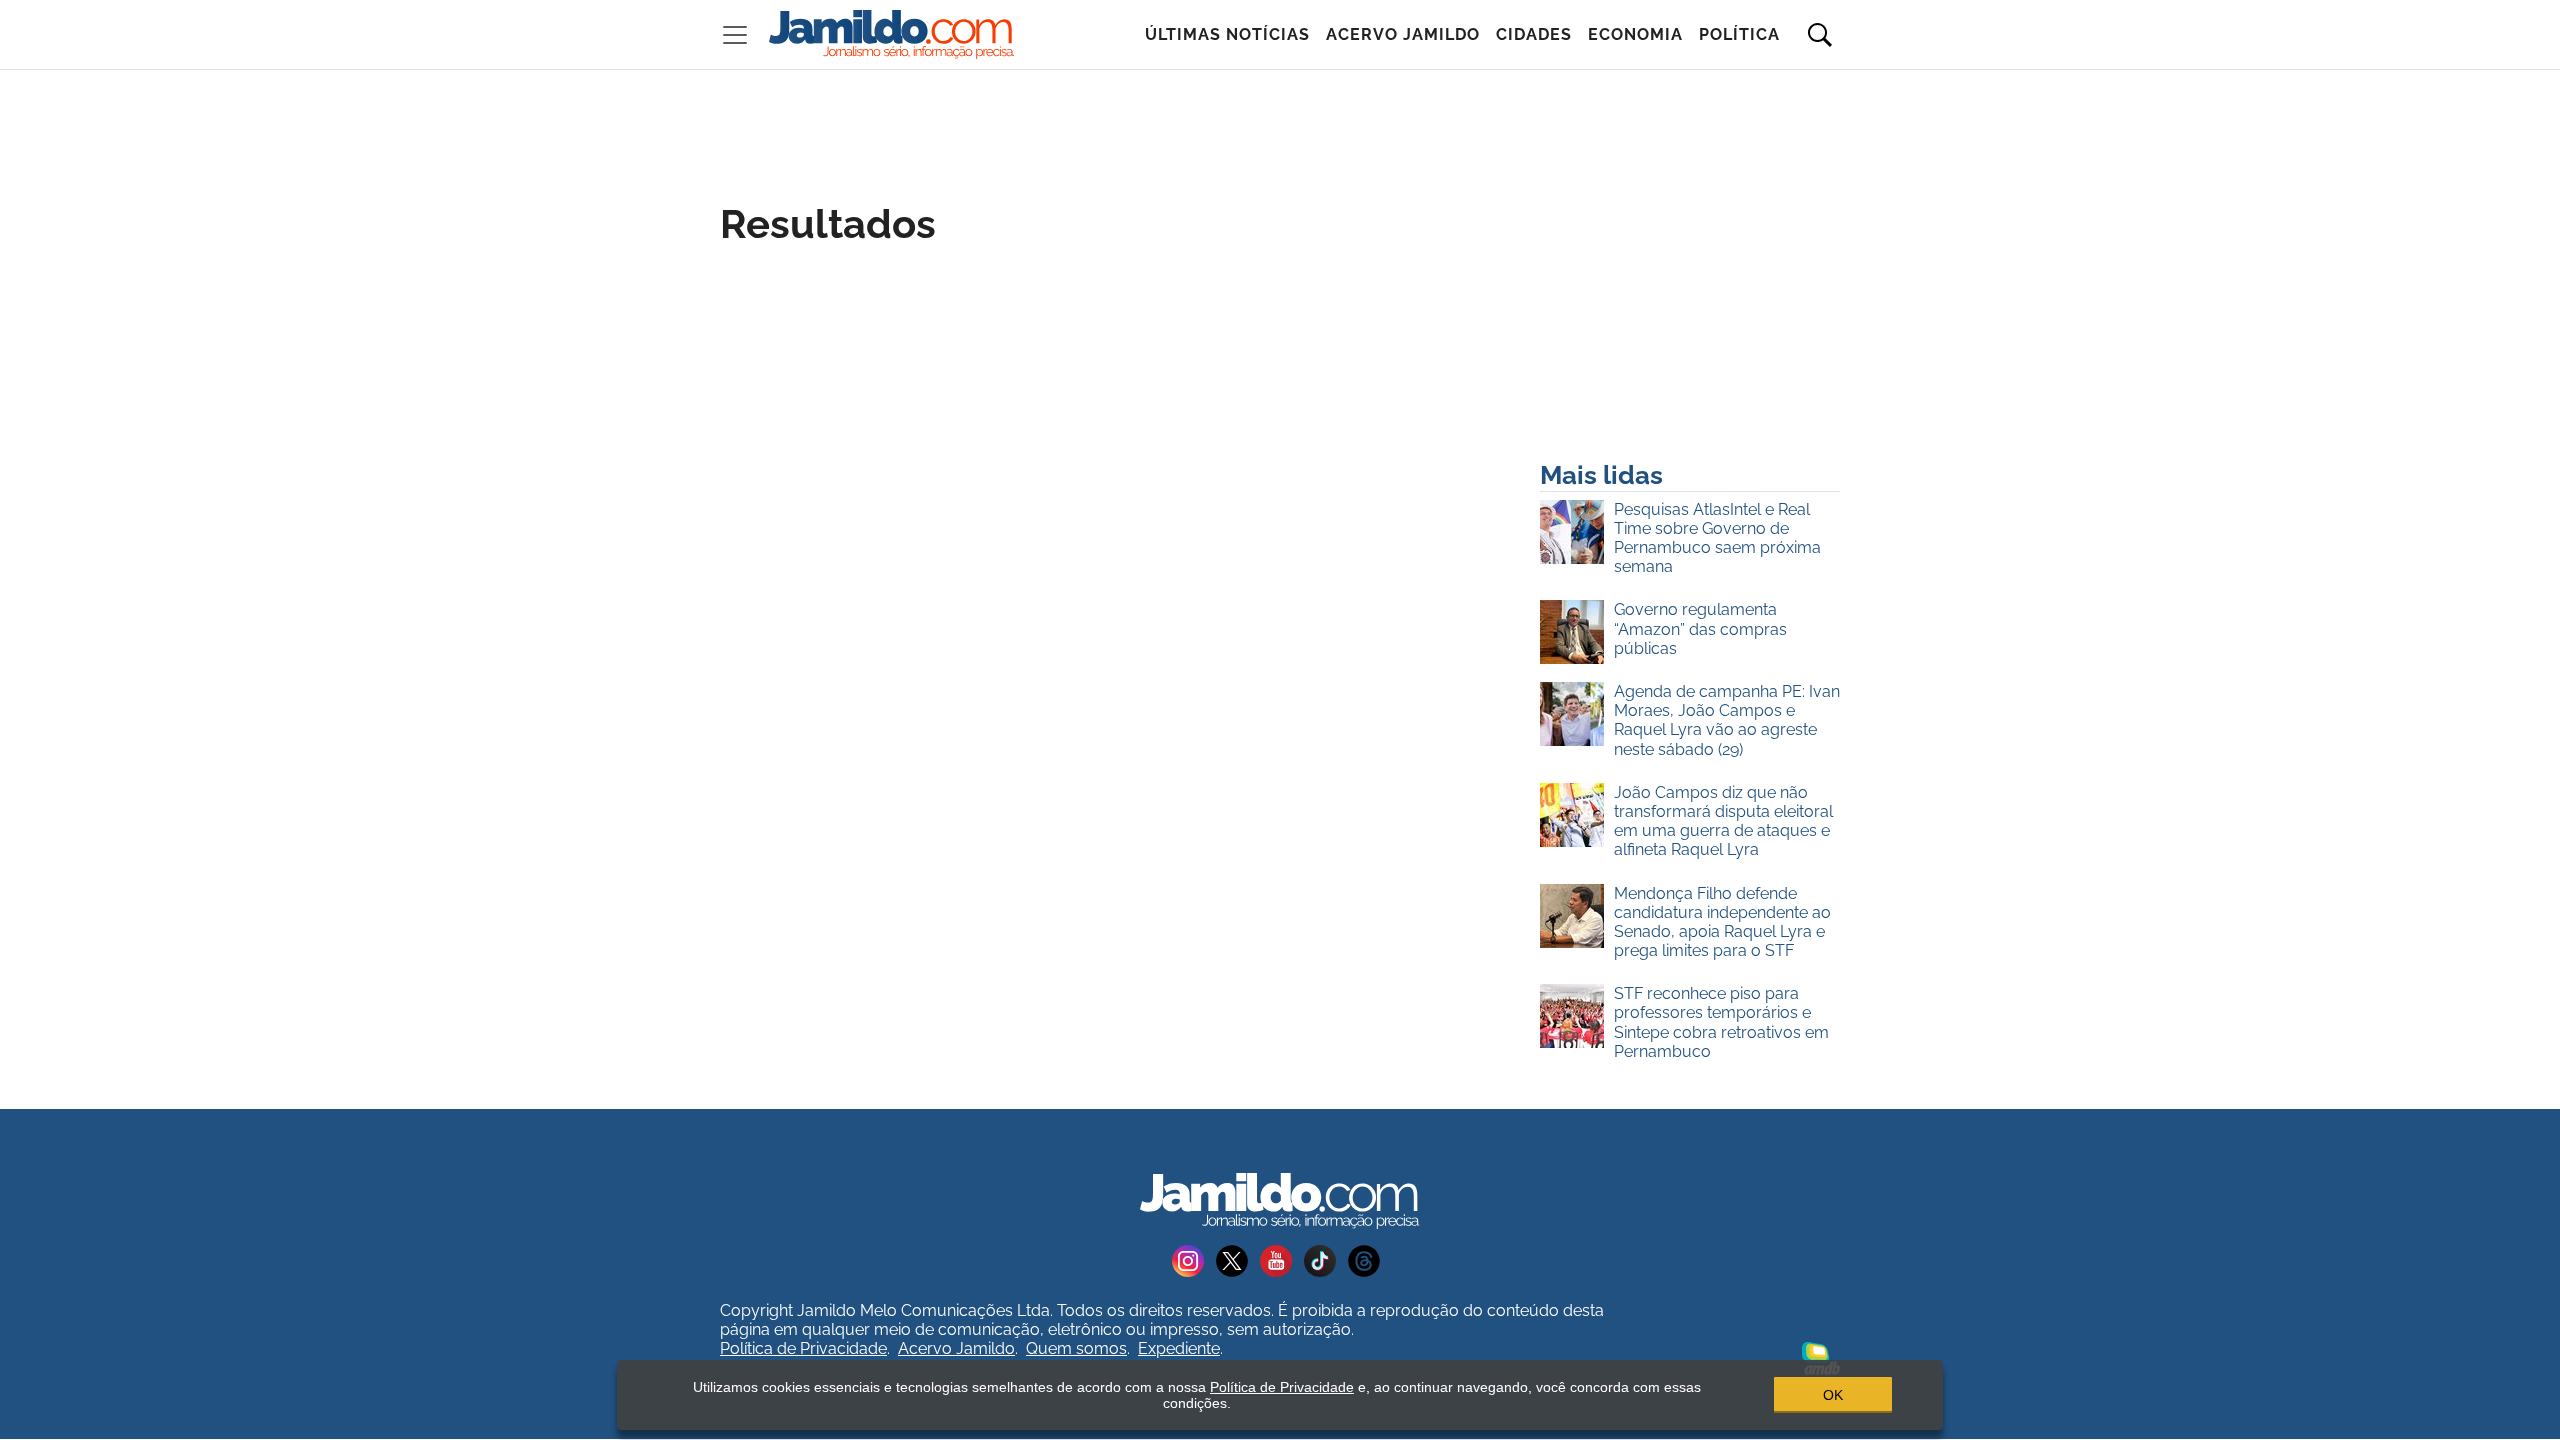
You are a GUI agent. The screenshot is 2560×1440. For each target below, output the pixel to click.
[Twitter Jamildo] (1238, 1259)
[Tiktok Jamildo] (1326, 1259)
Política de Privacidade (803, 1348)
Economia (1635, 34)
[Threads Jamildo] (1368, 1259)
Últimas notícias (1227, 34)
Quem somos (1076, 1348)
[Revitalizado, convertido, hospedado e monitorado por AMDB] (1821, 1356)
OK (1833, 1395)
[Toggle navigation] (735, 35)
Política (1739, 34)
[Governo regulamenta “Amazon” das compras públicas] (1577, 633)
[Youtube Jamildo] (1282, 1259)
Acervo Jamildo (1403, 34)
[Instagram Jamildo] (1194, 1259)
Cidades (1534, 34)
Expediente (1179, 1348)
